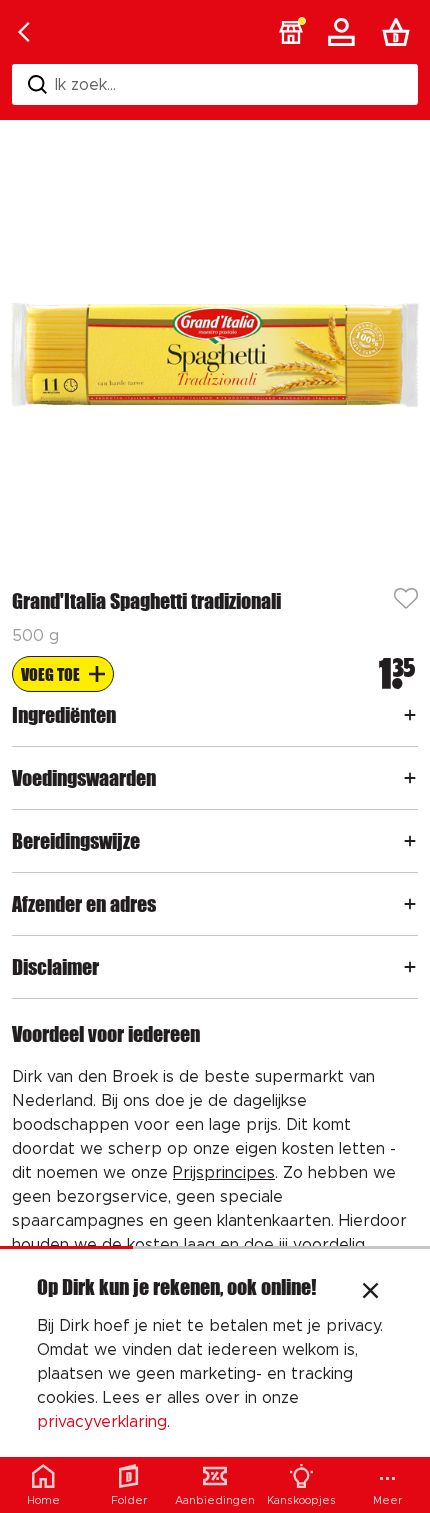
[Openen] (410, 715)
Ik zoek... (85, 85)
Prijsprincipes (224, 1173)
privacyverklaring (102, 1422)
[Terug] (24, 32)
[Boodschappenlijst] (400, 32)
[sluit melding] (370, 1293)
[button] (291, 32)
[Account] (345, 32)
